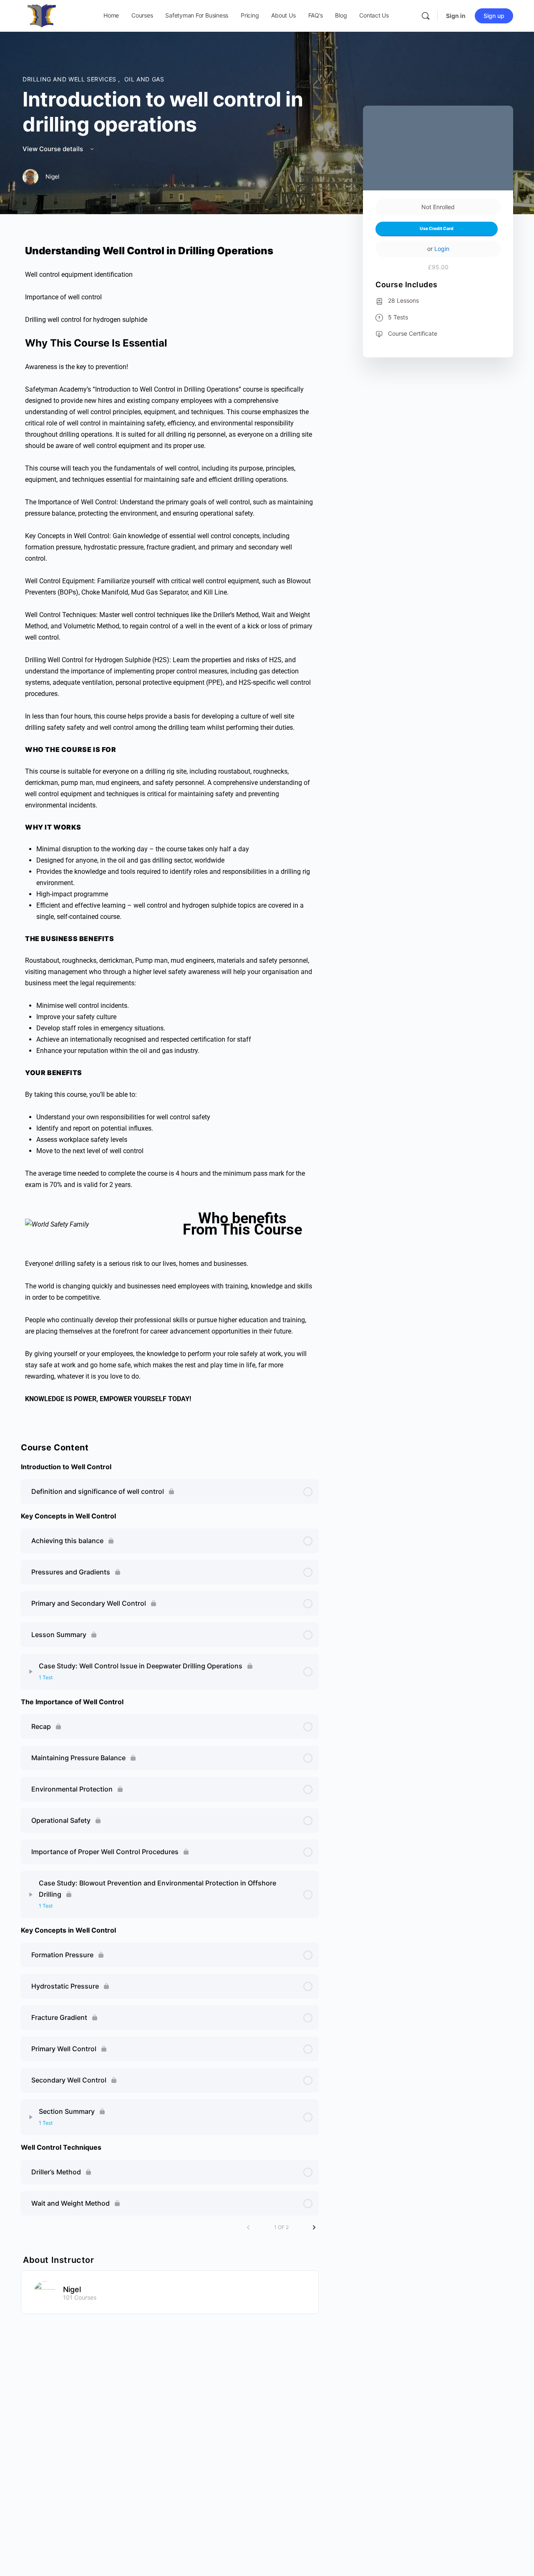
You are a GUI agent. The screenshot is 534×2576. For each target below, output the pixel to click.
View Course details (54, 149)
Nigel (72, 2289)
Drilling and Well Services (70, 79)
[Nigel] (45, 2291)
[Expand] (31, 1672)
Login (442, 249)
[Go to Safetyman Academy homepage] (42, 15)
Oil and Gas (144, 79)
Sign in (456, 16)
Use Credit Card (437, 229)
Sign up (494, 16)
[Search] (426, 16)
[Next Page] (314, 2227)
